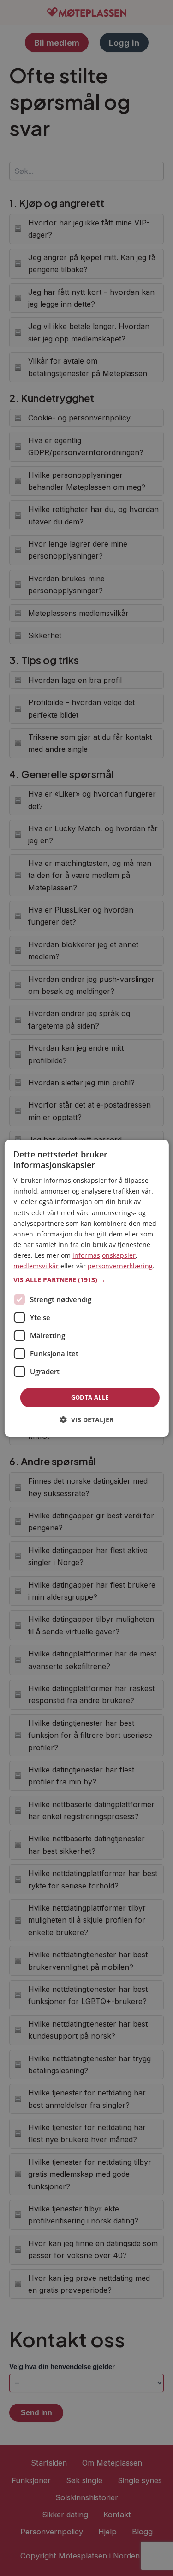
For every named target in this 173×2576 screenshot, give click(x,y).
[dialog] (86, 1288)
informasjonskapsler (104, 1255)
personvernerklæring (120, 1266)
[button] (86, 1280)
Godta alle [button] (90, 1397)
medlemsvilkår (36, 1266)
